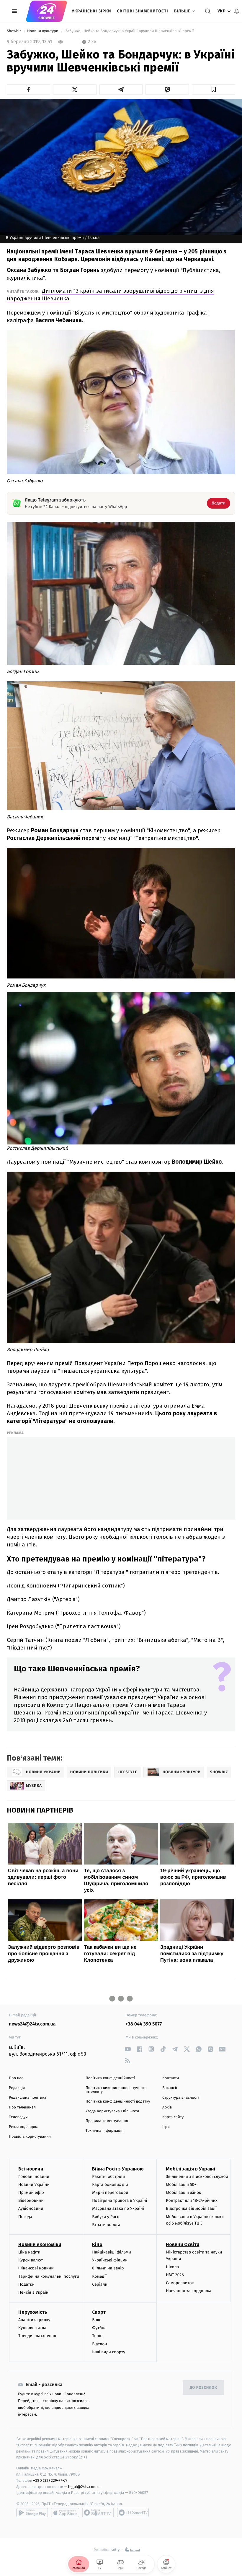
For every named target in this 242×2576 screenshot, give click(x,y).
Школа (172, 2267)
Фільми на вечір (108, 2268)
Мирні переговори (110, 2192)
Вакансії (170, 2088)
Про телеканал (22, 2107)
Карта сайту (173, 2117)
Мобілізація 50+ (181, 2185)
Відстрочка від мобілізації (191, 2208)
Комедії (99, 2276)
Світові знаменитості (142, 11)
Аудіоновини (31, 2208)
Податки (26, 2284)
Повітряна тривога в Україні (120, 2200)
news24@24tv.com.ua (32, 2024)
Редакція (17, 2088)
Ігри (166, 2127)
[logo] (46, 11)
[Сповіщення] (237, 11)
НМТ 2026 (175, 2275)
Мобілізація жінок (183, 2192)
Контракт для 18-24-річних (192, 2200)
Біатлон (100, 2344)
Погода (25, 2217)
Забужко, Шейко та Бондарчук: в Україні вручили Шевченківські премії (130, 31)
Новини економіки (40, 2244)
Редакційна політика (28, 2098)
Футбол (99, 2328)
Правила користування (30, 2137)
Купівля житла (32, 2328)
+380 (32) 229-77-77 (50, 2480)
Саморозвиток (180, 2283)
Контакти (171, 2078)
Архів (167, 2107)
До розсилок (203, 2388)
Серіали (100, 2284)
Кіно (97, 2244)
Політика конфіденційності (110, 2078)
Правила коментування (107, 2121)
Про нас (16, 2078)
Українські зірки (91, 11)
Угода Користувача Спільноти (112, 2111)
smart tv (98, 2513)
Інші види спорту (109, 2352)
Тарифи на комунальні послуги (49, 2276)
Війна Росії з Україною (118, 2169)
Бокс (97, 2320)
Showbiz (14, 31)
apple (65, 2513)
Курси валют (31, 2260)
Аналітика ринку (34, 2320)
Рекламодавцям (23, 2127)
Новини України (34, 2185)
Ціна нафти (29, 2252)
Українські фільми (110, 2260)
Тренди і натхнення (37, 2336)
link (128, 2049)
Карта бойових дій (110, 2185)
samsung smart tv (133, 2513)
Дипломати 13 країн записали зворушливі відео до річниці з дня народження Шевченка (110, 295)
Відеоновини (31, 2200)
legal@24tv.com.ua (85, 2487)
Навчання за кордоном (188, 2291)
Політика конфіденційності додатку (118, 2102)
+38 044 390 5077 (144, 2024)
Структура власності (181, 2098)
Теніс (97, 2336)
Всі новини (31, 2169)
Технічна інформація (104, 2131)
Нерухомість (33, 2312)
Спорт (99, 2312)
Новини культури (43, 31)
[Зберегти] (214, 89)
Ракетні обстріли (108, 2177)
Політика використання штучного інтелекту (116, 2090)
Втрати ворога (106, 2225)
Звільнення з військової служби (197, 2177)
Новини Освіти (183, 2244)
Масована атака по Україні (118, 2208)
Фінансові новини (36, 2268)
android (32, 2513)
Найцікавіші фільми (112, 2252)
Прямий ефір (31, 2192)
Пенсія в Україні (34, 2292)
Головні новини (34, 2177)
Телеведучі (19, 2117)
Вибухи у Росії (106, 2217)
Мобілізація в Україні (191, 2169)
